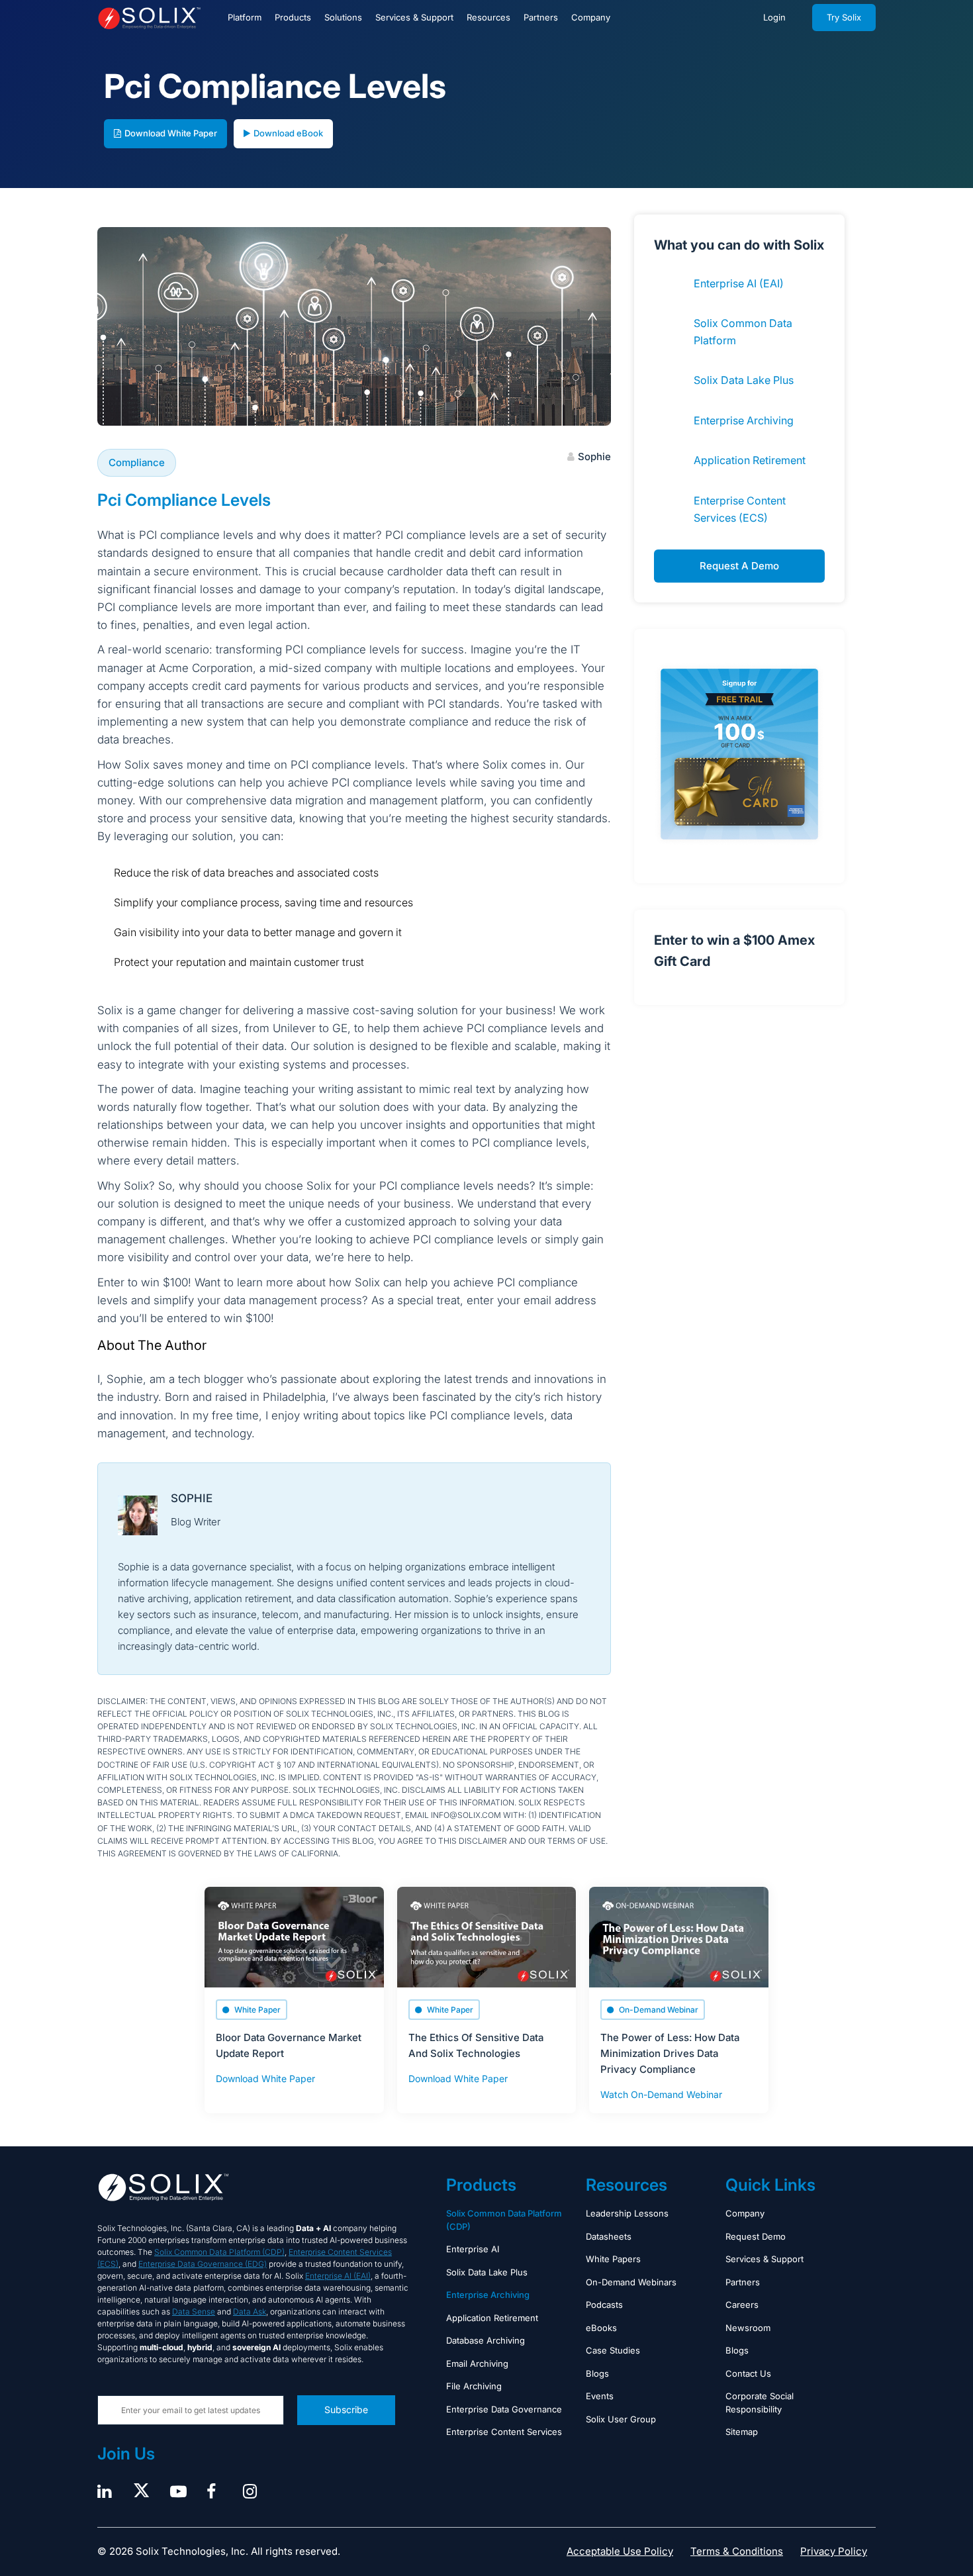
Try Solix (844, 17)
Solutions (343, 17)
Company (591, 17)
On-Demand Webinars (631, 2282)
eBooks (601, 2328)
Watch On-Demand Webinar (661, 2094)
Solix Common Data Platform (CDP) (219, 2252)
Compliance (137, 462)
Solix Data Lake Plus (744, 380)
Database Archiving (486, 2340)
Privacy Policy (834, 2551)
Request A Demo (739, 566)
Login (774, 17)
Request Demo (756, 2236)
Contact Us (748, 2373)
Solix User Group (621, 2419)
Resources (488, 17)
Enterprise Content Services (504, 2432)
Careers (742, 2305)
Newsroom (748, 2328)
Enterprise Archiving (744, 420)
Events (600, 2396)
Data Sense (194, 2312)
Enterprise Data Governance (504, 2409)
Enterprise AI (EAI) (739, 283)
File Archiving (474, 2386)
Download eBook (288, 133)
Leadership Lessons (627, 2213)
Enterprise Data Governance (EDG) (203, 2264)
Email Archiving (477, 2363)
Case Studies (613, 2350)
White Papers (613, 2259)
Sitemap (742, 2432)
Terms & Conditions (737, 2551)
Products (293, 17)
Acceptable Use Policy (620, 2551)
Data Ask (250, 2312)
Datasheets (609, 2236)
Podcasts (604, 2305)
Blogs (597, 2373)
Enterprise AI (473, 2249)
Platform (245, 17)
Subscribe (346, 2409)
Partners (541, 17)
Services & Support (414, 17)
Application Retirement (750, 460)
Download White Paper (171, 133)
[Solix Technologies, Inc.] (149, 18)
